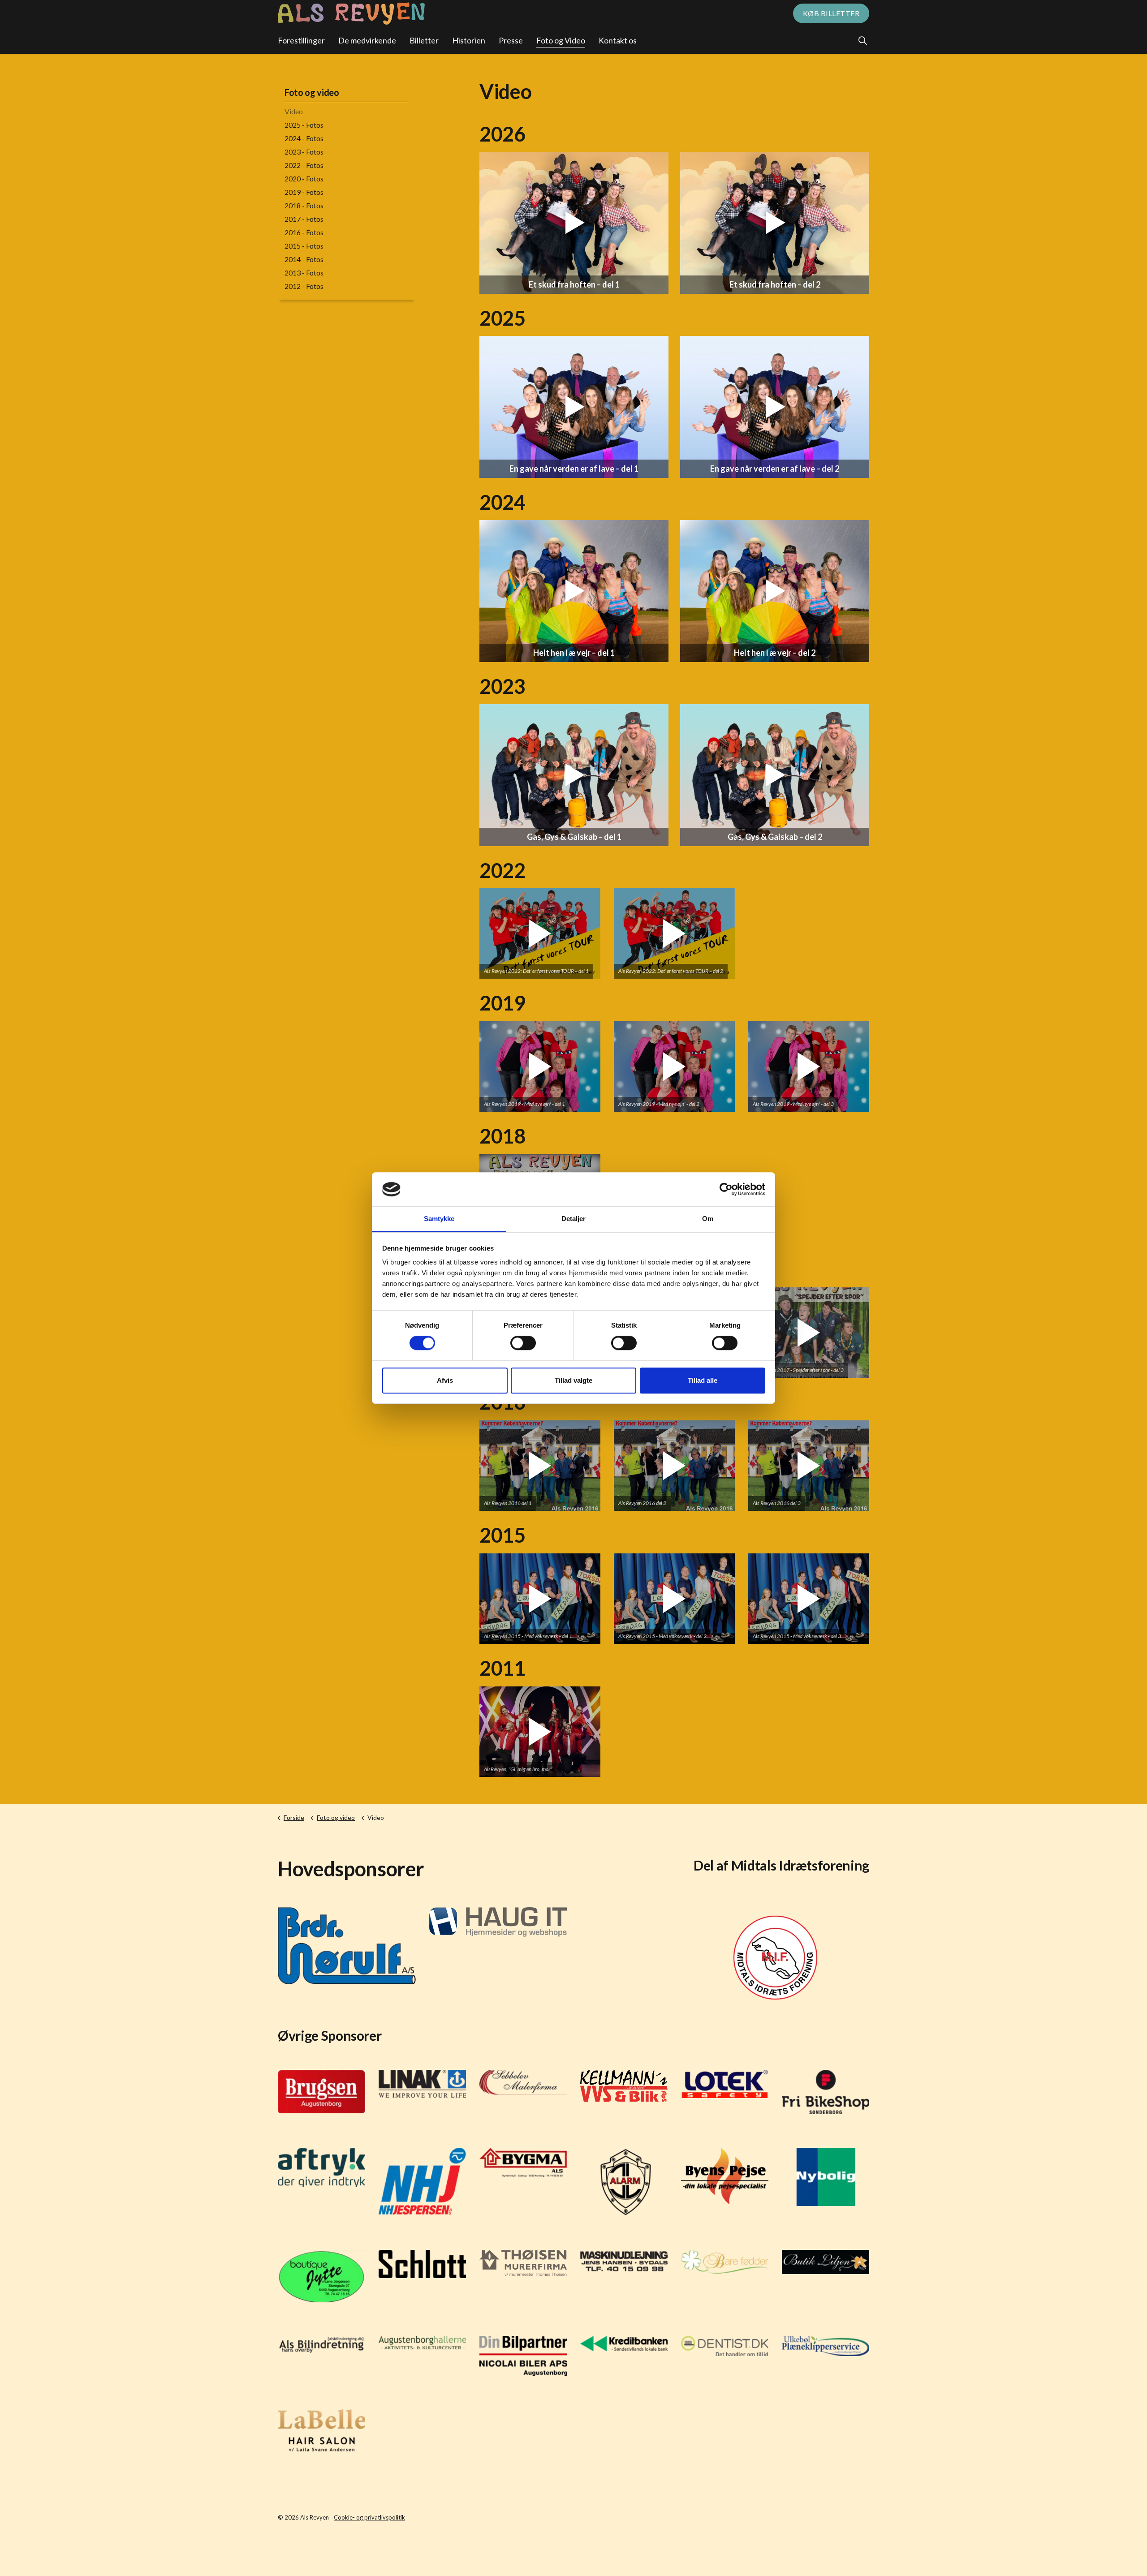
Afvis (445, 1380)
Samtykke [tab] (439, 1219)
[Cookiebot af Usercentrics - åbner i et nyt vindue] (726, 1189)
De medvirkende (367, 40)
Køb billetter (831, 13)
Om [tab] (708, 1219)
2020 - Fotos (304, 178)
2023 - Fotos (304, 152)
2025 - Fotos (304, 125)
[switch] (523, 1343)
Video (294, 111)
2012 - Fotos (304, 286)
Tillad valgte (573, 1380)
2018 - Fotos (304, 205)
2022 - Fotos (304, 165)
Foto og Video (561, 40)
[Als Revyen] (351, 13)
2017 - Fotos (304, 219)
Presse (511, 40)
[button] (540, 933)
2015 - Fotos (304, 246)
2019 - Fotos (304, 192)
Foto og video (312, 92)
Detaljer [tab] (574, 1219)
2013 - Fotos (304, 273)
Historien (469, 40)
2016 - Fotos (304, 232)
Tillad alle (703, 1380)
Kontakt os (618, 40)
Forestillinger (301, 40)
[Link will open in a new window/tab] (347, 1946)
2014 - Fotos (304, 259)
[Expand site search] (862, 40)
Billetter (424, 40)
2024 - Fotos (304, 138)
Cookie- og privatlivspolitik (369, 2517)
